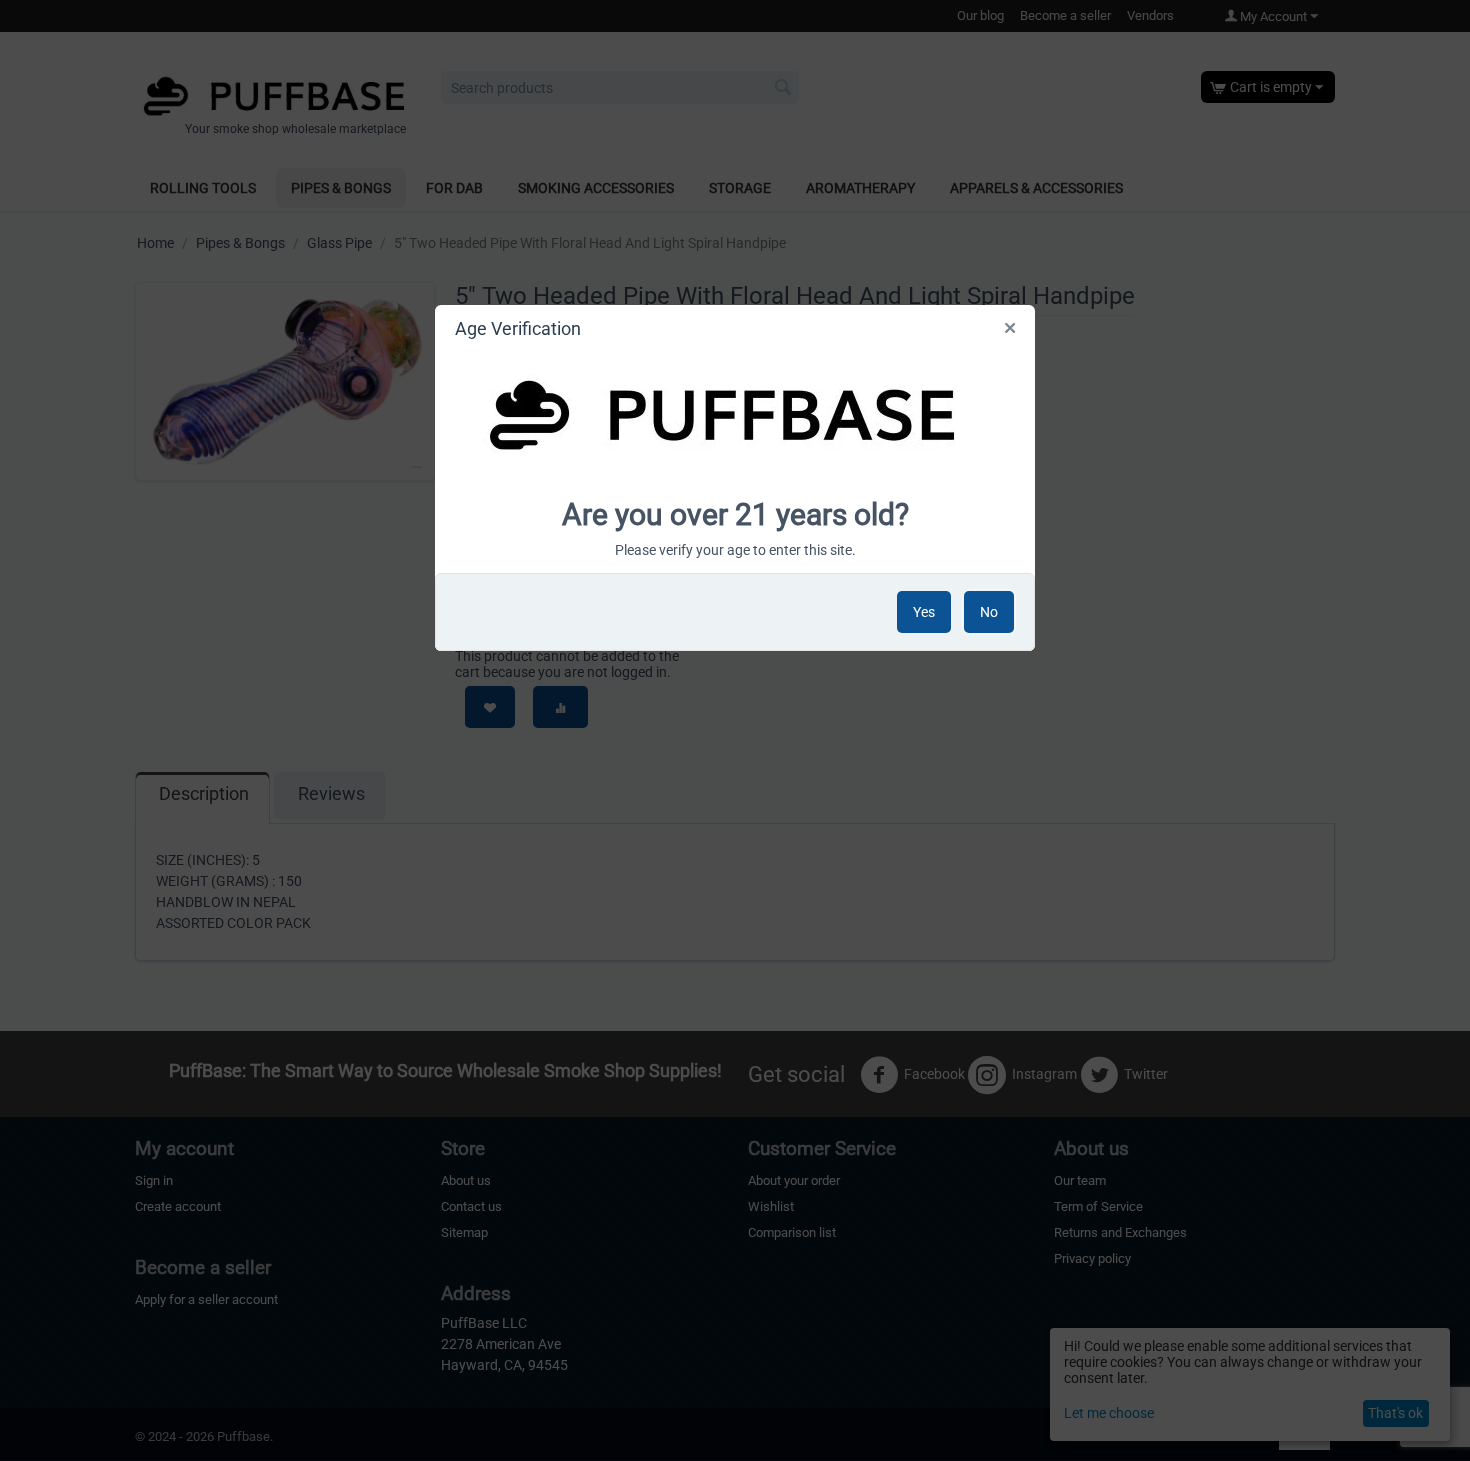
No (989, 612)
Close (1011, 332)
